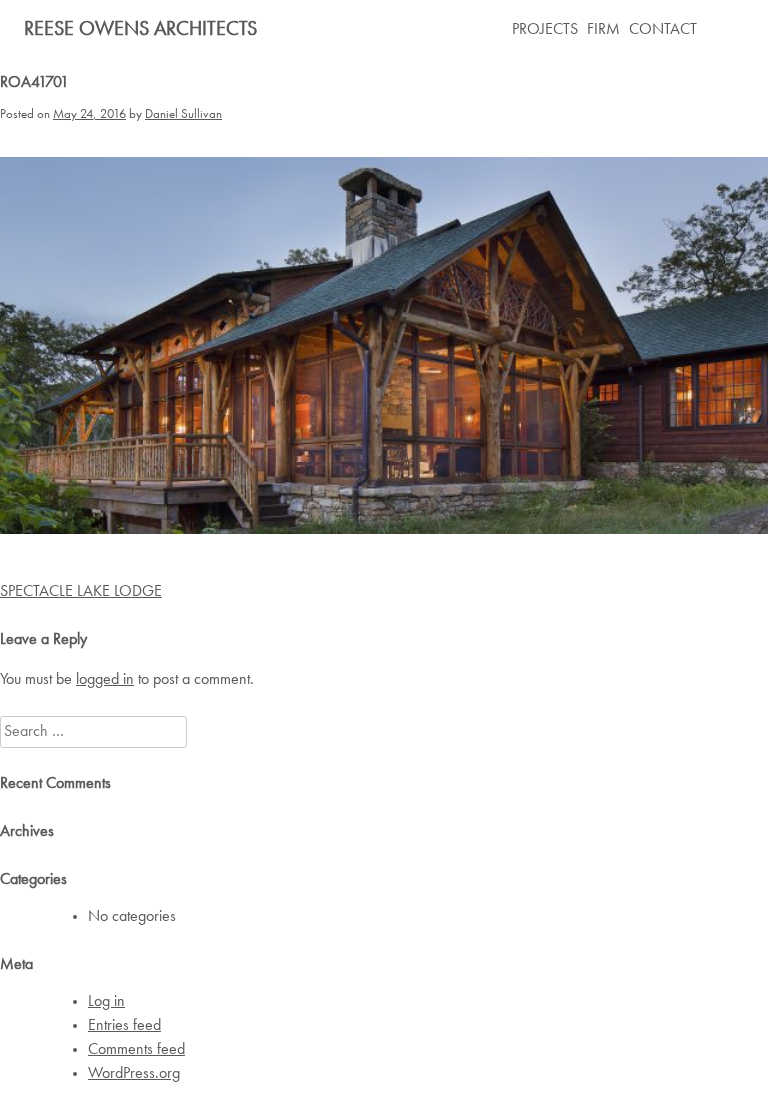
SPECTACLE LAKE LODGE (81, 592)
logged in (105, 680)
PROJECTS (545, 30)
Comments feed (136, 1050)
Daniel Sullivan (183, 114)
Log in (106, 1002)
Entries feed (124, 1026)
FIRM (603, 30)
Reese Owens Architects (140, 30)
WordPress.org (134, 1074)
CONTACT (663, 30)
